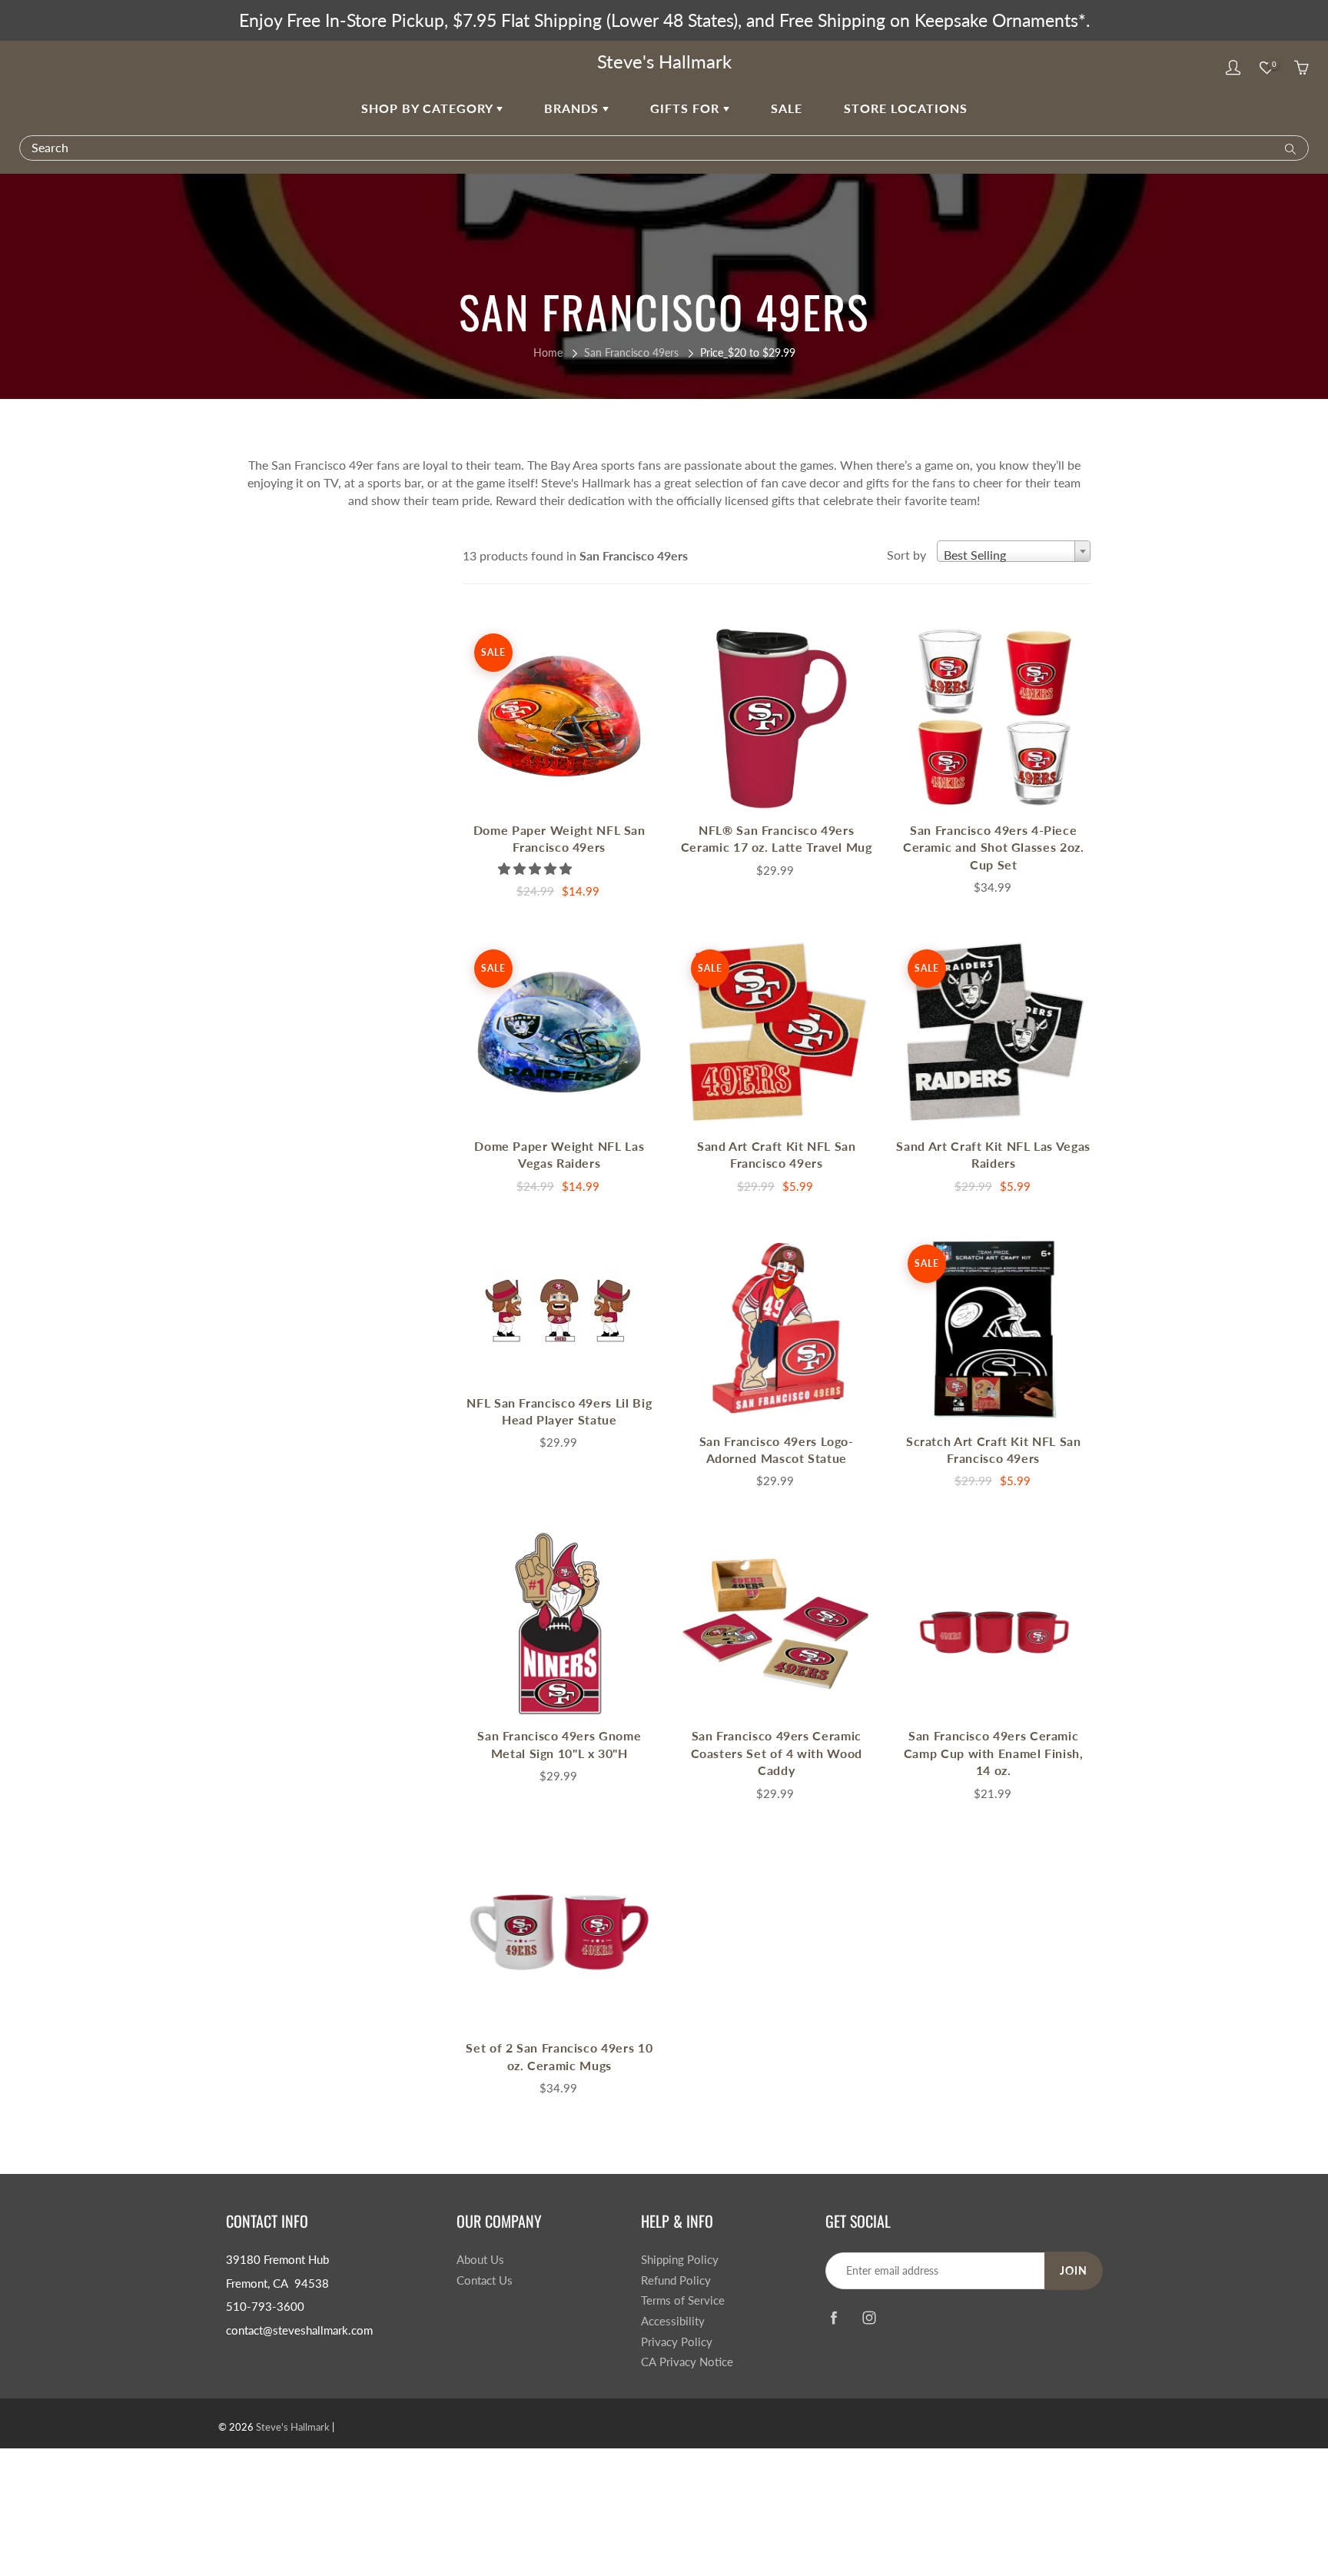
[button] (536, 868)
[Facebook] (833, 2318)
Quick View (559, 718)
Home (548, 352)
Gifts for (687, 108)
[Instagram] (869, 2318)
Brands (573, 108)
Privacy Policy (677, 2342)
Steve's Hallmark (664, 61)
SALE (787, 108)
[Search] (1287, 148)
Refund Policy (676, 2280)
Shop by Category (429, 108)
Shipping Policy (680, 2260)
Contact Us (485, 2280)
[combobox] (1014, 551)
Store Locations (906, 108)
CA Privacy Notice (687, 2362)
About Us (480, 2260)
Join (1074, 2270)
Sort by (906, 555)
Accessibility (673, 2321)
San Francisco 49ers (631, 352)
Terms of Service (683, 2300)
